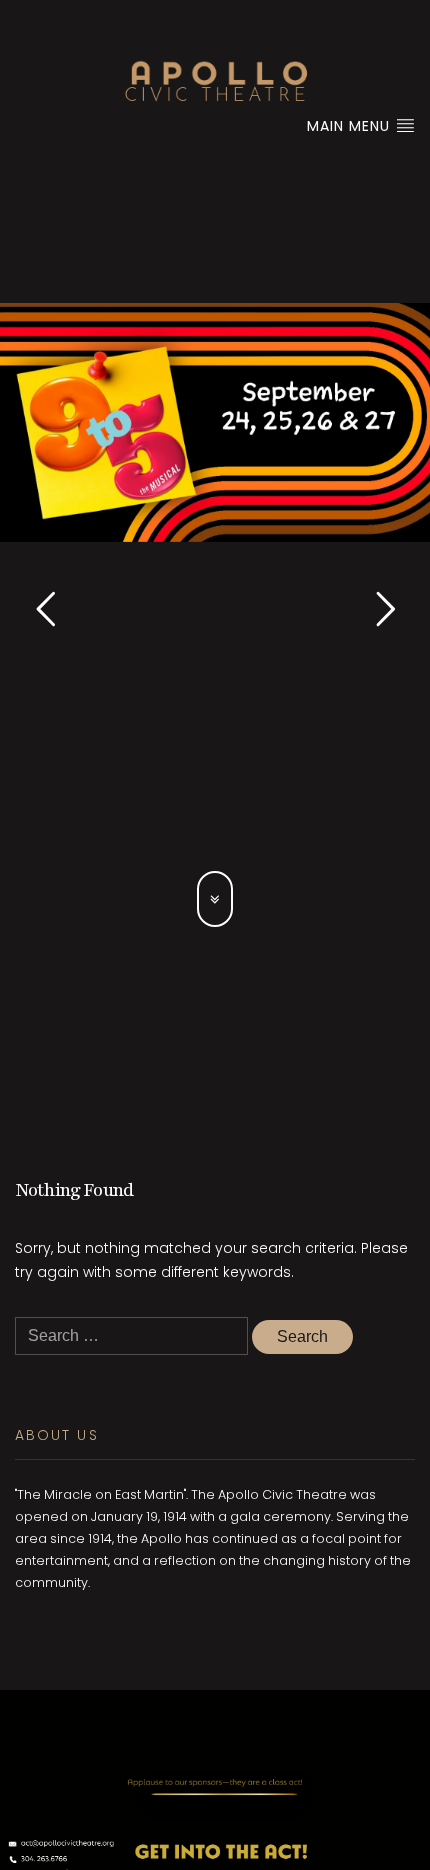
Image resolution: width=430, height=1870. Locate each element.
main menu (351, 126)
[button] (45, 609)
